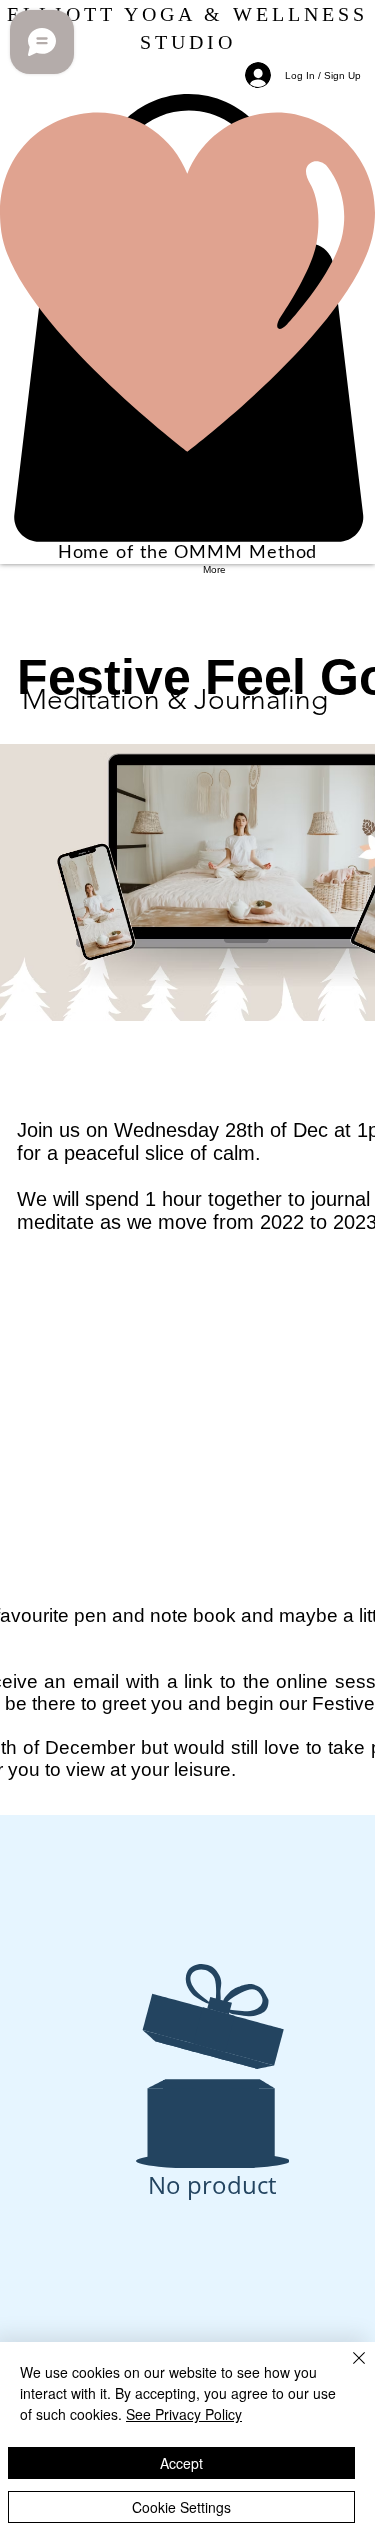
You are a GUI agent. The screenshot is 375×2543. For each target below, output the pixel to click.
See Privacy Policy (184, 2414)
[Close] (347, 2370)
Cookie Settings (181, 2507)
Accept (181, 2463)
